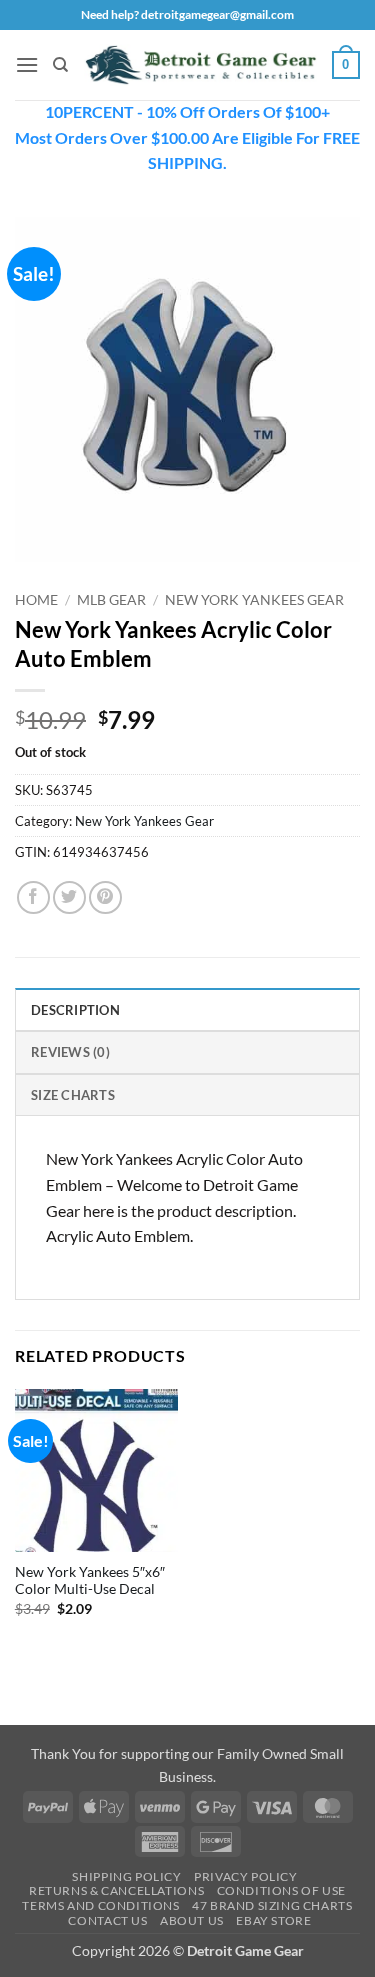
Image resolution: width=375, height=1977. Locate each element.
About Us (192, 1920)
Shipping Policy (126, 1876)
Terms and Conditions (100, 1905)
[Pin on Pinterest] (105, 897)
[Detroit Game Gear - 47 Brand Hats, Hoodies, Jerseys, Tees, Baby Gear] (200, 65)
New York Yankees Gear (254, 600)
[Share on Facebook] (33, 897)
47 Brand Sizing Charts (272, 1905)
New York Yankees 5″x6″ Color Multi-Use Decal (90, 1581)
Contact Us (107, 1920)
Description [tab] (75, 1010)
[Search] (60, 65)
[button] (27, 64)
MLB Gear (111, 600)
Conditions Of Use (281, 1890)
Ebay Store (273, 1920)
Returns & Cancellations (116, 1890)
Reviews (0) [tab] (70, 1052)
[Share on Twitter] (69, 897)
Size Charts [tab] (73, 1095)
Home (36, 600)
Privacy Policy (246, 1876)
